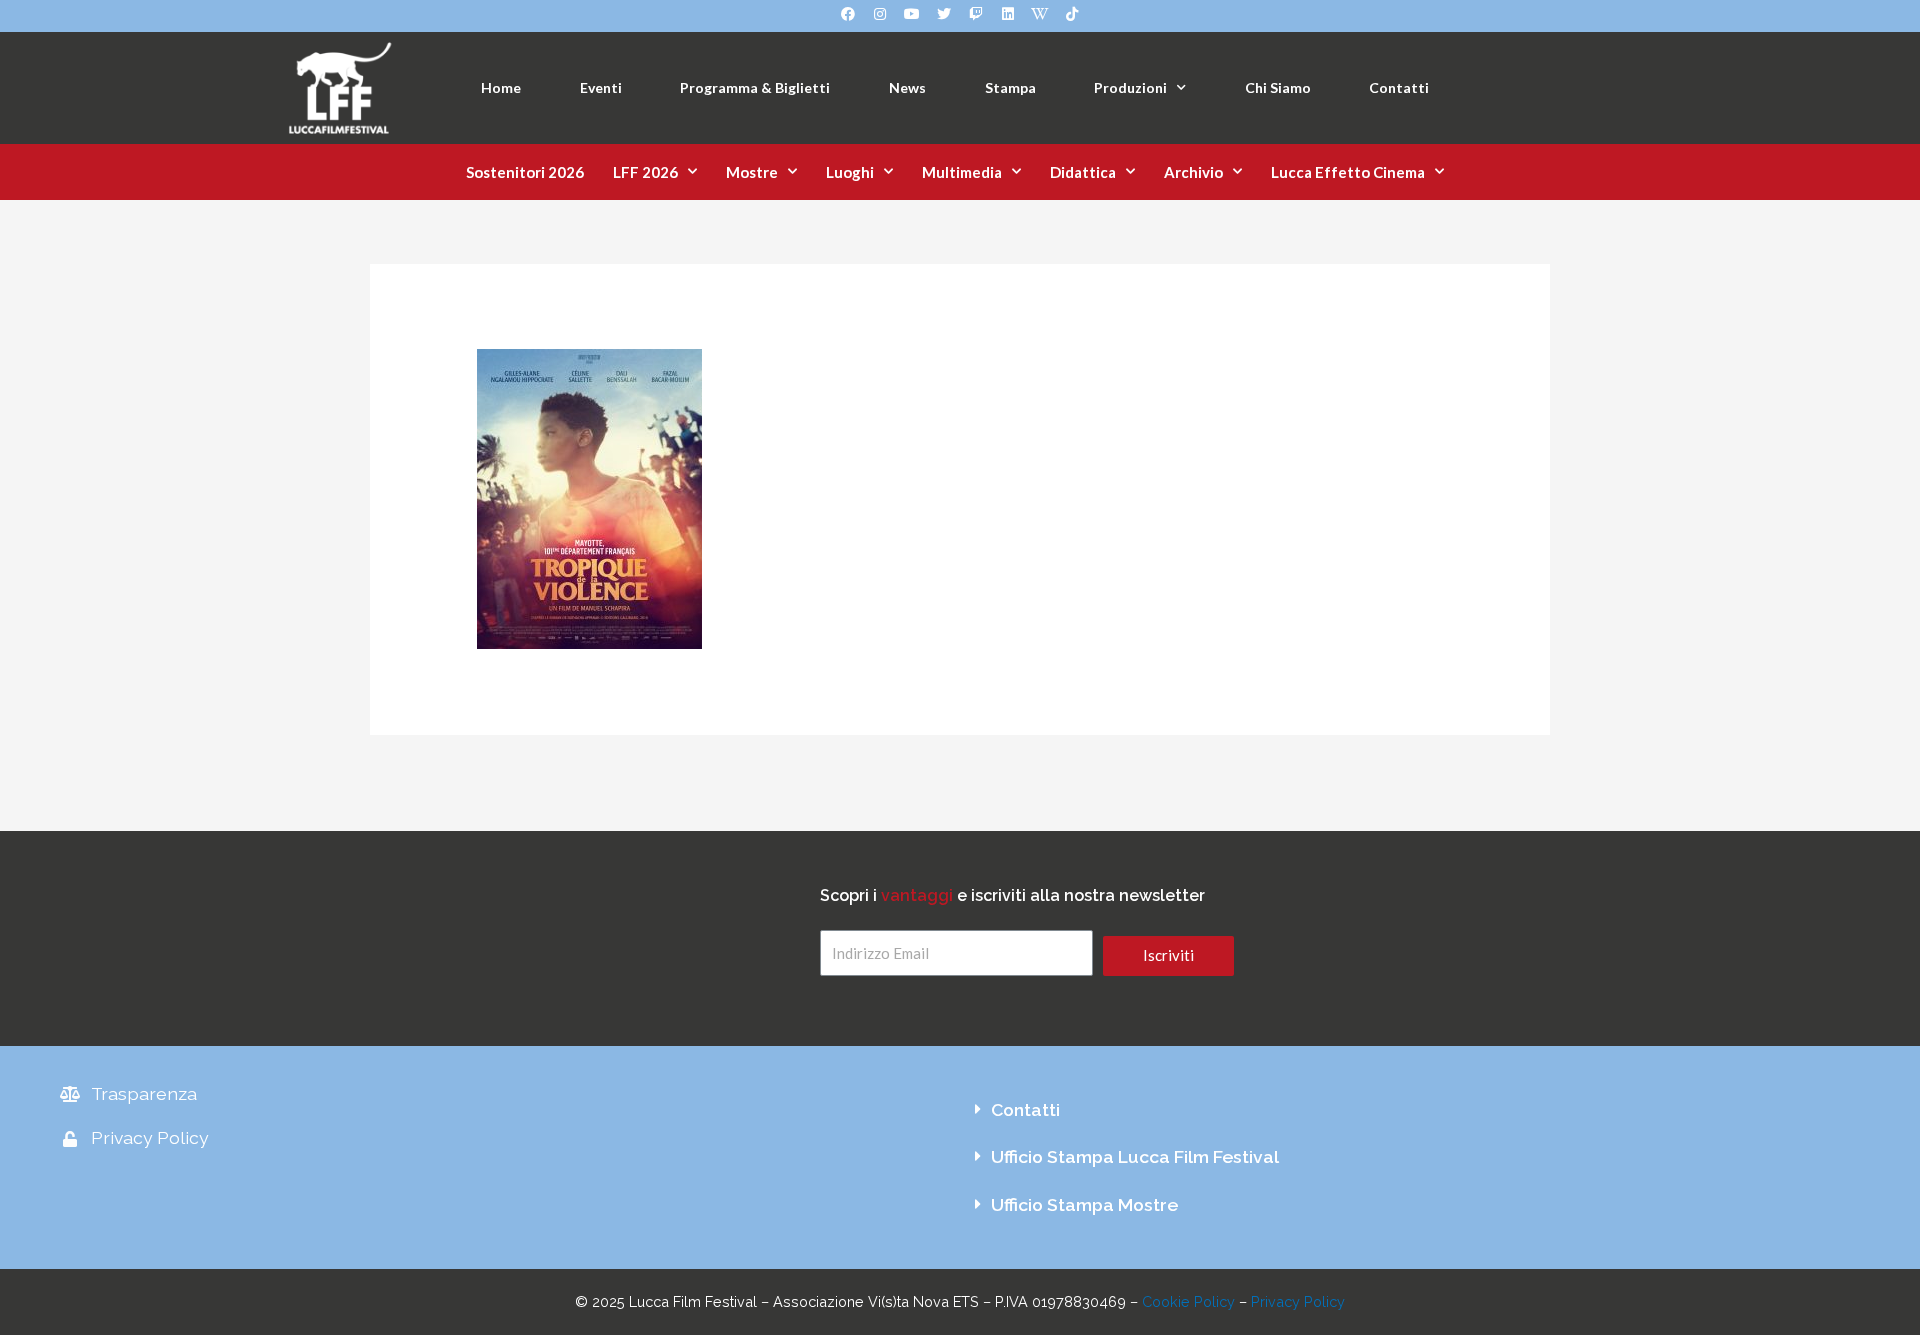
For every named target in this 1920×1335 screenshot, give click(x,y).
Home (501, 87)
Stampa (1010, 87)
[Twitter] (944, 14)
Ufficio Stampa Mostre (1084, 1204)
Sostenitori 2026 (525, 172)
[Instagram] (880, 14)
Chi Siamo (1278, 87)
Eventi (601, 87)
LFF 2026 (645, 172)
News (907, 87)
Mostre (752, 172)
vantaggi (917, 895)
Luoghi (850, 172)
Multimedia (962, 172)
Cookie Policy (1188, 1301)
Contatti (1399, 87)
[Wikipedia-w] (1040, 14)
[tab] (1410, 1110)
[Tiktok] (1072, 14)
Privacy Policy (1298, 1301)
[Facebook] (848, 14)
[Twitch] (976, 14)
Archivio (1193, 172)
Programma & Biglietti (755, 87)
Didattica (1083, 172)
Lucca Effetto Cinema (1348, 172)
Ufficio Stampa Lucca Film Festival (1135, 1156)
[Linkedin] (1008, 14)
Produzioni (1130, 87)
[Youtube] (912, 14)
